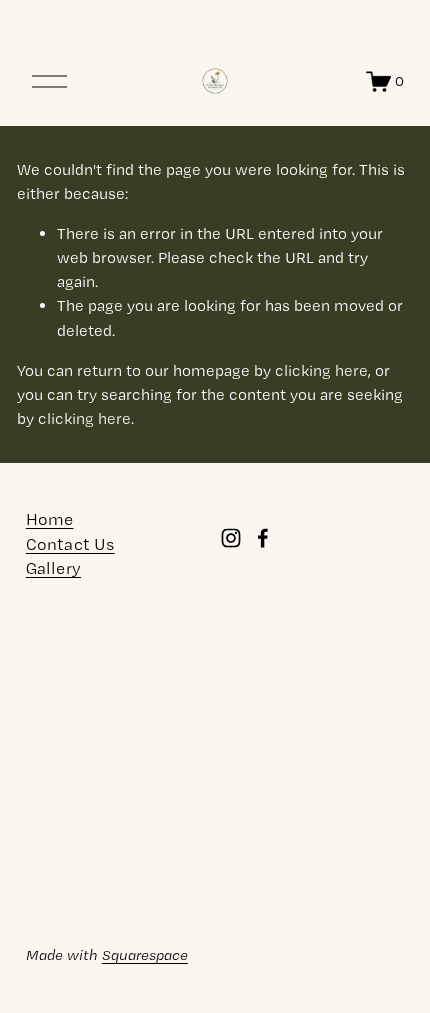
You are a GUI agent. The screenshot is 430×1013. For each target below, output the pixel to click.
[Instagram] (231, 538)
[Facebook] (263, 538)
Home (50, 519)
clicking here (321, 370)
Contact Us (70, 544)
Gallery (53, 568)
